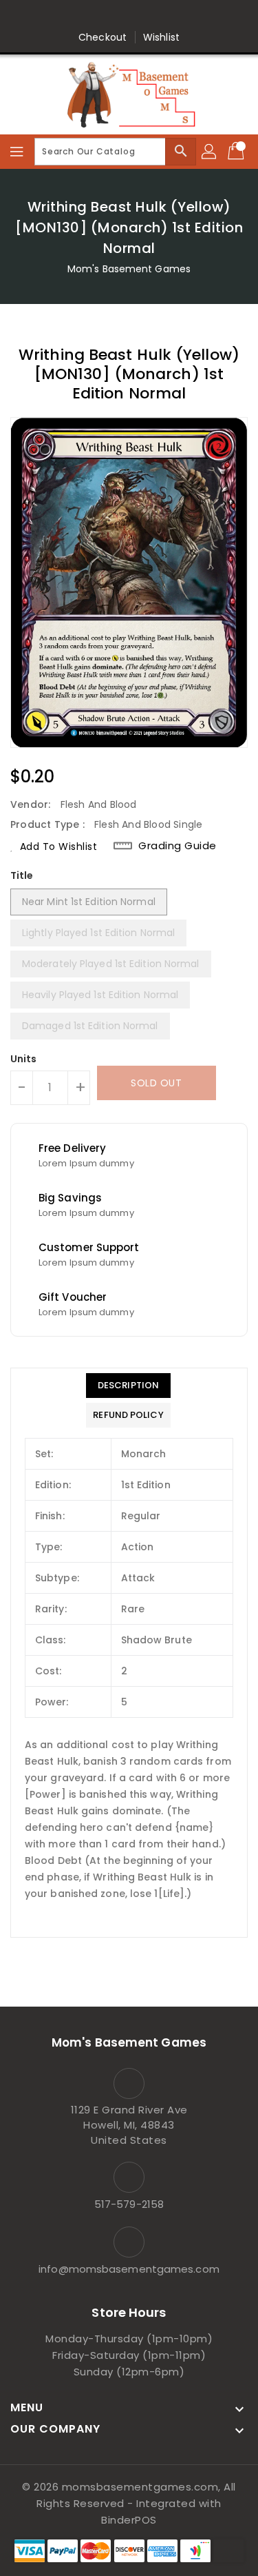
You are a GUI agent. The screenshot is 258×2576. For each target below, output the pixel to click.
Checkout (103, 37)
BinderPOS (129, 2520)
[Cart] (237, 152)
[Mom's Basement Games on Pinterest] (116, 16)
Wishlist (161, 37)
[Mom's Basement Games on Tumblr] (169, 16)
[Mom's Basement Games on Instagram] (142, 16)
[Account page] (210, 152)
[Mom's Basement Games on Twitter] (89, 16)
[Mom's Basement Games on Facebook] (63, 16)
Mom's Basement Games (129, 269)
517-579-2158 (129, 2204)
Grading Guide (178, 846)
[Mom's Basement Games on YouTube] (195, 16)
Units (24, 1059)
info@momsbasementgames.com (129, 2269)
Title (22, 875)
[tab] (128, 1386)
